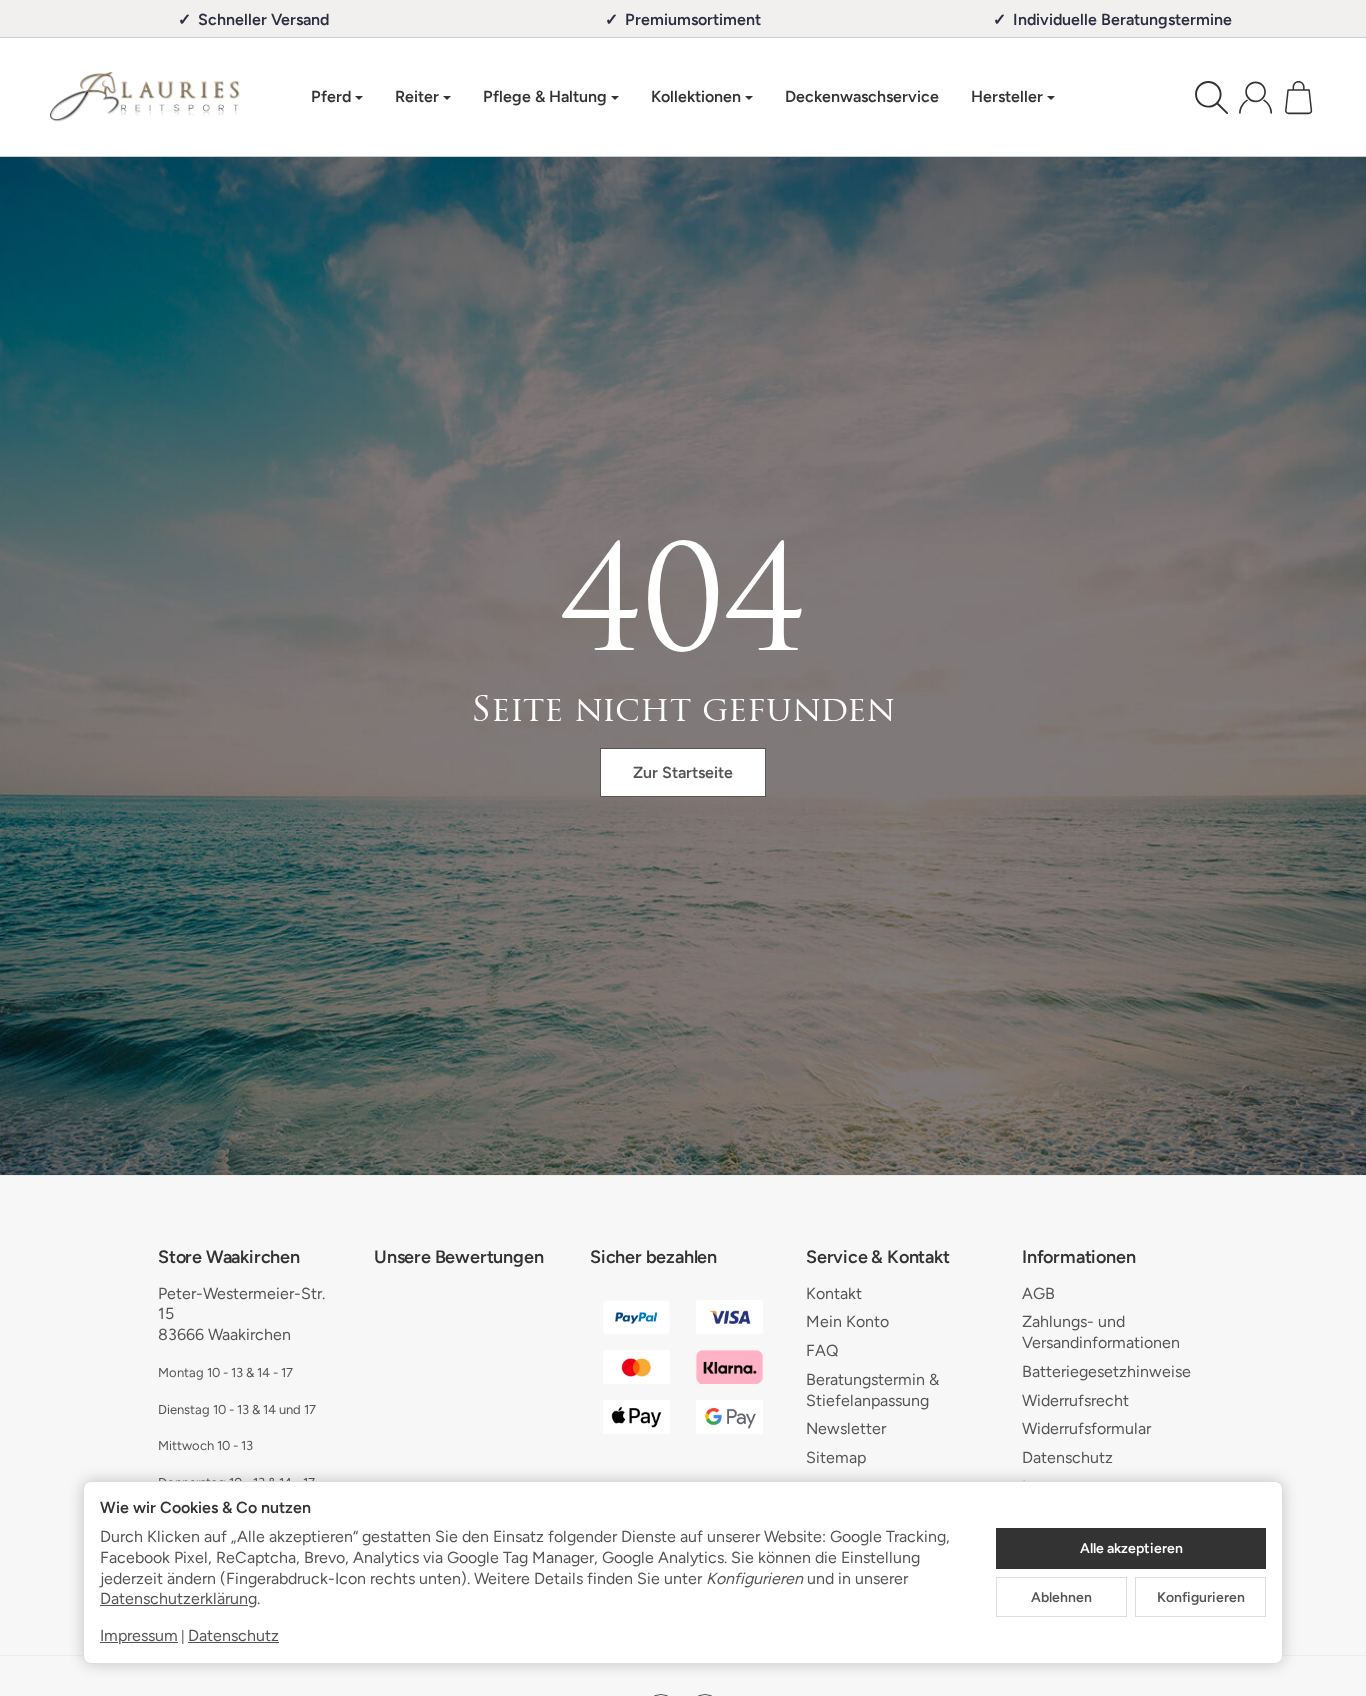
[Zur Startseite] (145, 97)
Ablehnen (1061, 1597)
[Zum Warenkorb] (1298, 97)
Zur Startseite (683, 772)
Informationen (1078, 1258)
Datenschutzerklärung (178, 1598)
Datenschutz (233, 1635)
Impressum (139, 1635)
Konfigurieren (1201, 1597)
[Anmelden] (1255, 97)
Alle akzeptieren (1131, 1548)
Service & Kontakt (878, 1258)
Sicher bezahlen (653, 1258)
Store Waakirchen (229, 1258)
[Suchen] (1211, 97)
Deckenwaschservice (862, 96)
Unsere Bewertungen (458, 1258)
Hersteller (1007, 96)
